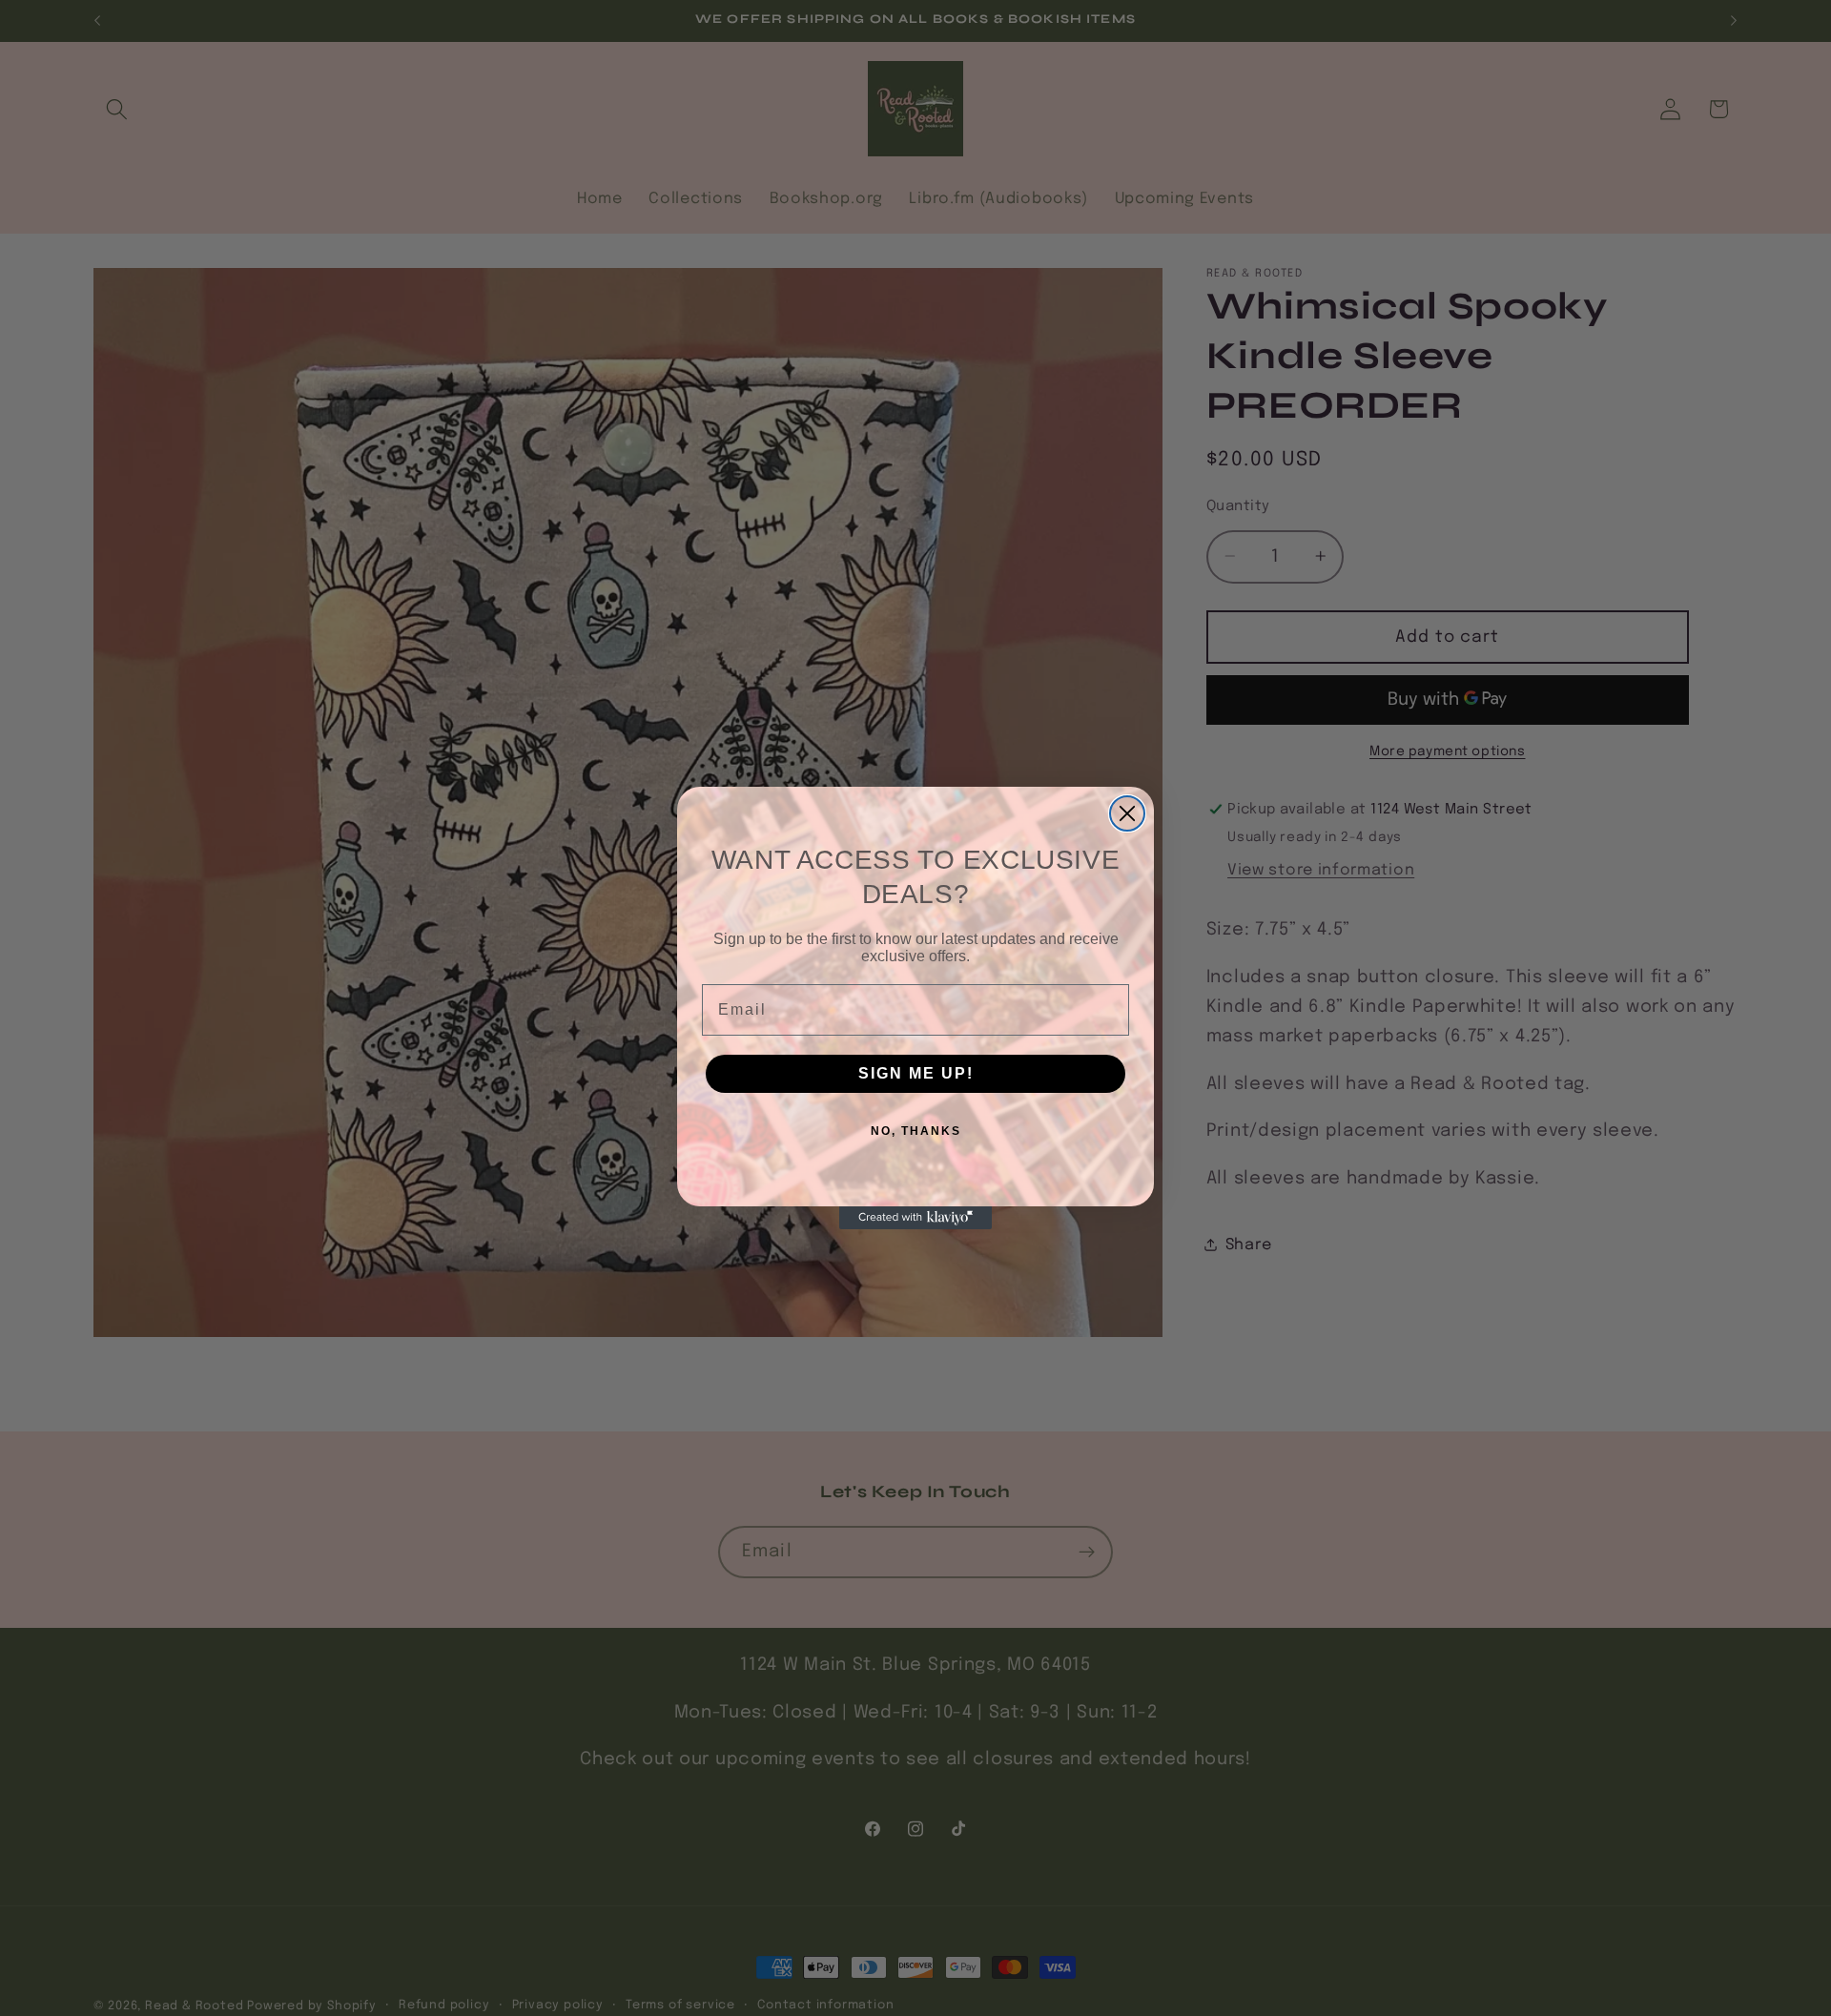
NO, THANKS (916, 1131)
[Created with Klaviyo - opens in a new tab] (915, 1218)
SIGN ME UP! (916, 1073)
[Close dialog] (1127, 813)
